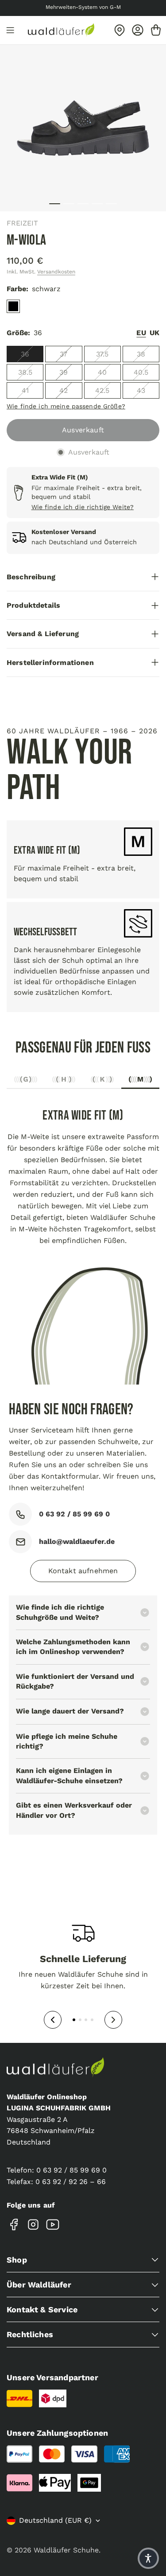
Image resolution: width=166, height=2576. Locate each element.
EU (141, 333)
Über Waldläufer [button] (39, 2285)
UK (154, 333)
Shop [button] (17, 2260)
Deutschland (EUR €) (55, 2520)
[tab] (26, 1082)
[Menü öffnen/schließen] (10, 30)
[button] (148, 2558)
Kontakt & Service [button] (42, 2309)
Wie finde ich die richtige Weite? (83, 507)
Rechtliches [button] (30, 2334)
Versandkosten (56, 272)
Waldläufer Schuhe (66, 2550)
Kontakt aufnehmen (83, 1571)
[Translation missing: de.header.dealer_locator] (120, 30)
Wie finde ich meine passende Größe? (66, 406)
